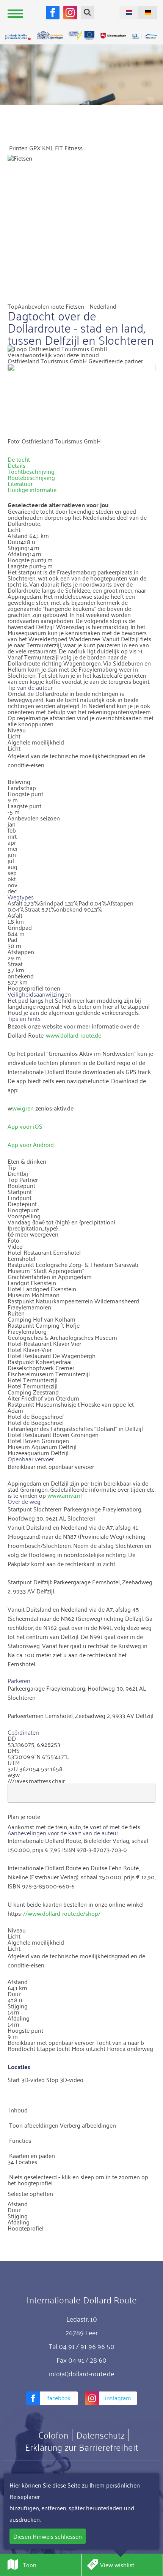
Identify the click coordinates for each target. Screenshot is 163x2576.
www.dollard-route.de (74, 1035)
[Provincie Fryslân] (18, 37)
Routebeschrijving (31, 477)
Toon (30, 2565)
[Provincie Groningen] (50, 35)
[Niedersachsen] (113, 35)
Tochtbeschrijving (31, 471)
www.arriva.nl (65, 1495)
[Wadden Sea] (145, 37)
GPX (35, 148)
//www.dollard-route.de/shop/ (62, 1913)
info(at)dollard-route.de (81, 2373)
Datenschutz (100, 2435)
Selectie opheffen (30, 2193)
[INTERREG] (81, 35)
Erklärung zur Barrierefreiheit (81, 2447)
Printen (18, 148)
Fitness (74, 148)
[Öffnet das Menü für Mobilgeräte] (15, 13)
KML (48, 148)
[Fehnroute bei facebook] (53, 13)
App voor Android (31, 1144)
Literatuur (20, 483)
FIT (59, 148)
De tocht (19, 459)
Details (16, 465)
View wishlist (117, 2565)
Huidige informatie (32, 489)
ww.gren (23, 1108)
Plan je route (24, 1816)
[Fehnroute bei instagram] (70, 13)
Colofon (53, 2435)
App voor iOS (25, 1126)
